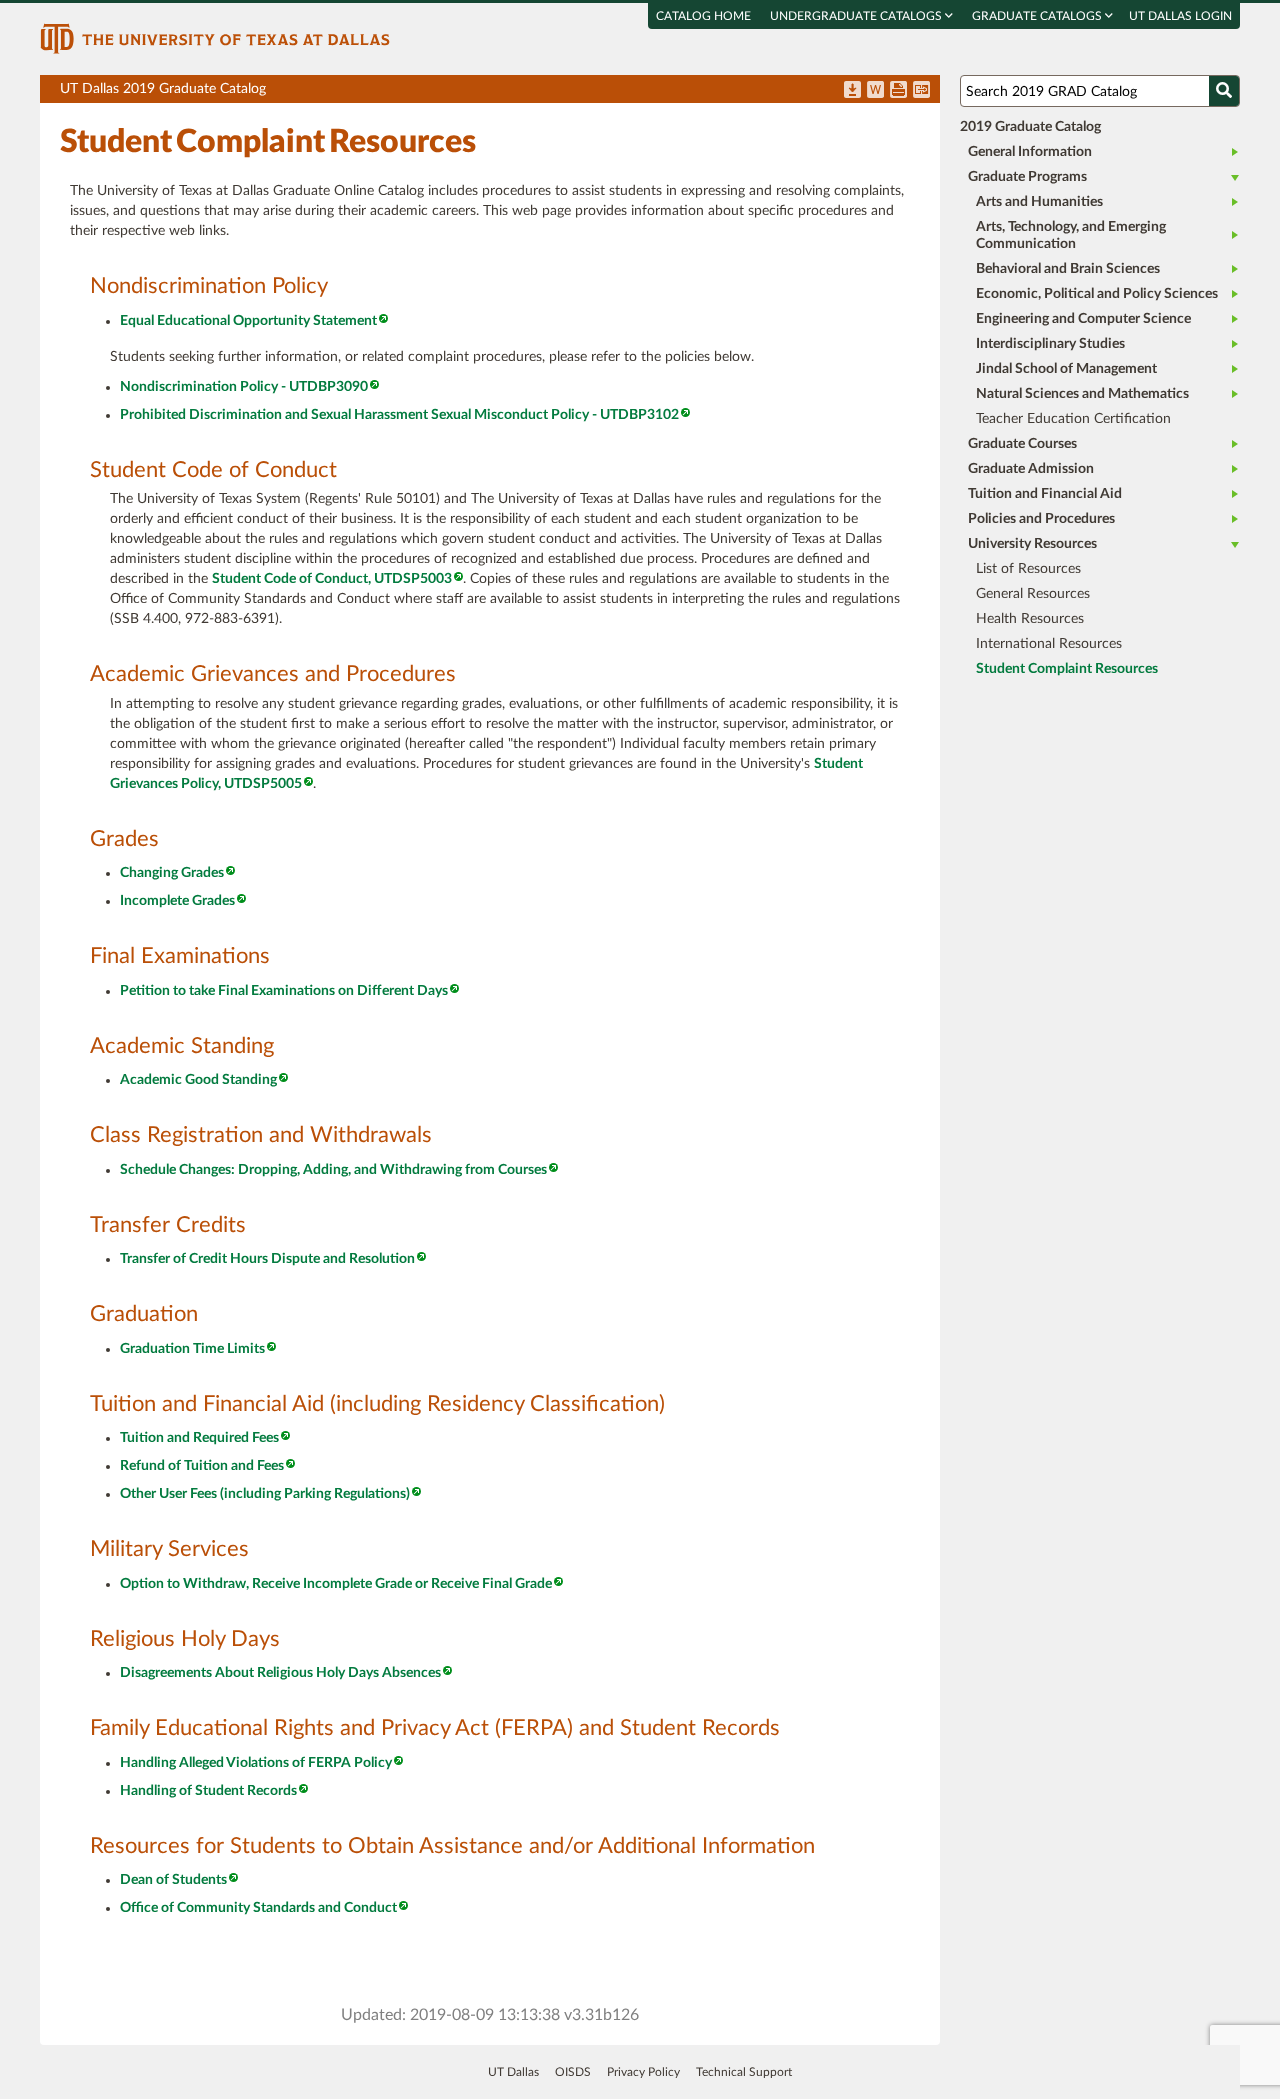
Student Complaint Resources (1067, 669)
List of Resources (1028, 569)
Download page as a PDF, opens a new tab (852, 91)
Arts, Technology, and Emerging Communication (1071, 235)
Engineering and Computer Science (1083, 319)
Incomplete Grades (177, 901)
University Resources (1032, 544)
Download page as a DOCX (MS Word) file (875, 91)
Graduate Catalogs (1038, 16)
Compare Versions (921, 91)
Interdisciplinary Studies (1050, 344)
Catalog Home (703, 16)
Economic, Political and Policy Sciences (1097, 294)
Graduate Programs (1027, 177)
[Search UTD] (1224, 91)
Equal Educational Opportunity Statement (248, 321)
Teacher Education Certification (1073, 419)
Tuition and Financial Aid (1045, 494)
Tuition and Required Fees (199, 1438)
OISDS (573, 2072)
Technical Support (744, 2072)
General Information (1030, 152)
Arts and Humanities (1039, 202)
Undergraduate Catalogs (857, 16)
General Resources (1033, 594)
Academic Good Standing (198, 1080)
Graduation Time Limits (192, 1349)
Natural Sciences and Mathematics (1082, 394)
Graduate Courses (1022, 444)
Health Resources (1030, 619)
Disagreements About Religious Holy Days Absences (280, 1673)
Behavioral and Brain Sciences (1068, 269)
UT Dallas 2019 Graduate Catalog (500, 92)
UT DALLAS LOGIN (1180, 16)
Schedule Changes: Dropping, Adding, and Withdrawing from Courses (333, 1170)
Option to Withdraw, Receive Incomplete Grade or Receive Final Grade (336, 1584)
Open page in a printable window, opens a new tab (898, 91)
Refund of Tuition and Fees (202, 1466)
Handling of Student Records (208, 1791)
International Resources (1049, 644)
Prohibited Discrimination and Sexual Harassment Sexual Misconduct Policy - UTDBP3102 (399, 415)
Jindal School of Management (1066, 369)
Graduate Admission (1031, 469)
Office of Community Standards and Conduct (258, 1908)
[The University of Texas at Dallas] (215, 38)
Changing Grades (172, 873)
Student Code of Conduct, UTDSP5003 (332, 579)
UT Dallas (513, 2072)
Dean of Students (173, 1880)
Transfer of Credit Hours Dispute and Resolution (267, 1259)
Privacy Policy (643, 2072)
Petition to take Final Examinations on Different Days (284, 991)
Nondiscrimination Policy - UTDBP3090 (244, 387)
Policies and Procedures (1041, 519)
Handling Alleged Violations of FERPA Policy (256, 1763)
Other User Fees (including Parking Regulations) (265, 1494)
